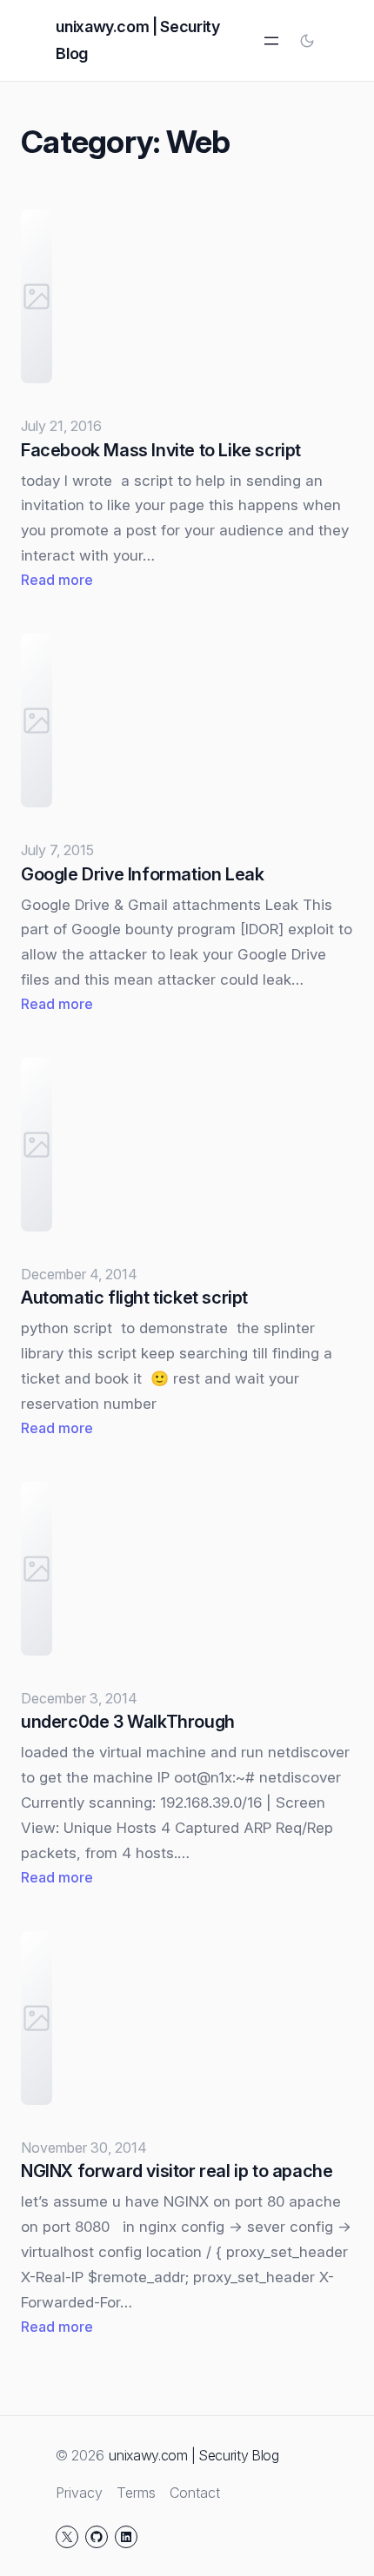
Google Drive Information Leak (142, 874)
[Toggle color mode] (307, 41)
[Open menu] (271, 41)
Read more (57, 581)
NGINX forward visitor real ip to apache (177, 2171)
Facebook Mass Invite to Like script (161, 450)
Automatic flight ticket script (134, 1298)
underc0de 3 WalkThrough (128, 1722)
